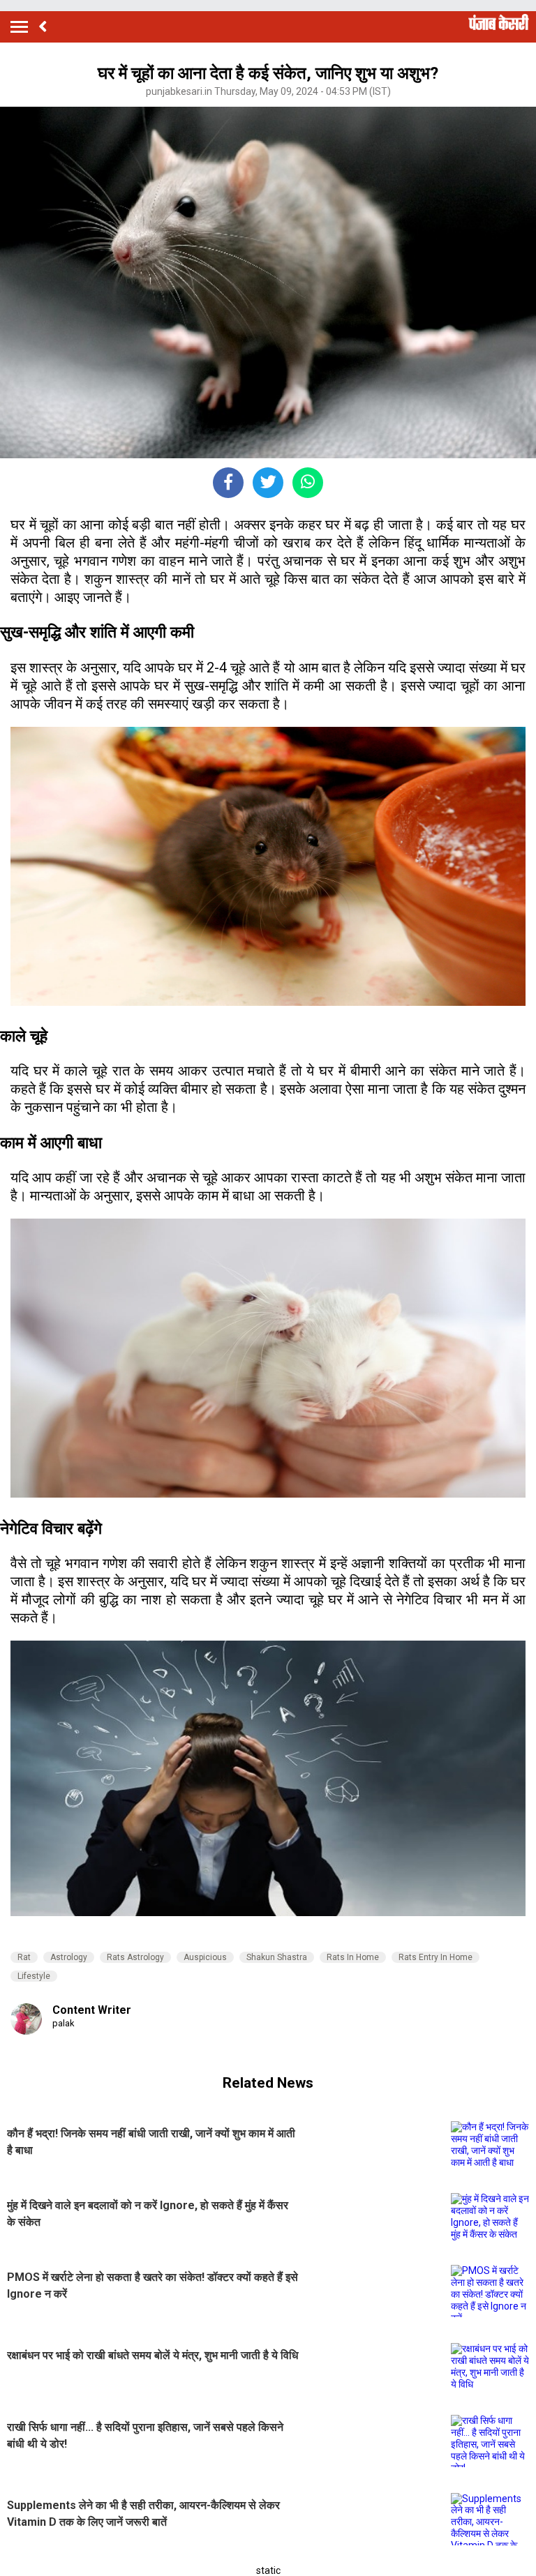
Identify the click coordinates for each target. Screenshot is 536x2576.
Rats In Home (353, 1957)
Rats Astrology (135, 1957)
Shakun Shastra (277, 1957)
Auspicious (205, 1957)
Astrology (69, 1957)
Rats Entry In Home (435, 1957)
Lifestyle (34, 1976)
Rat (24, 1957)
